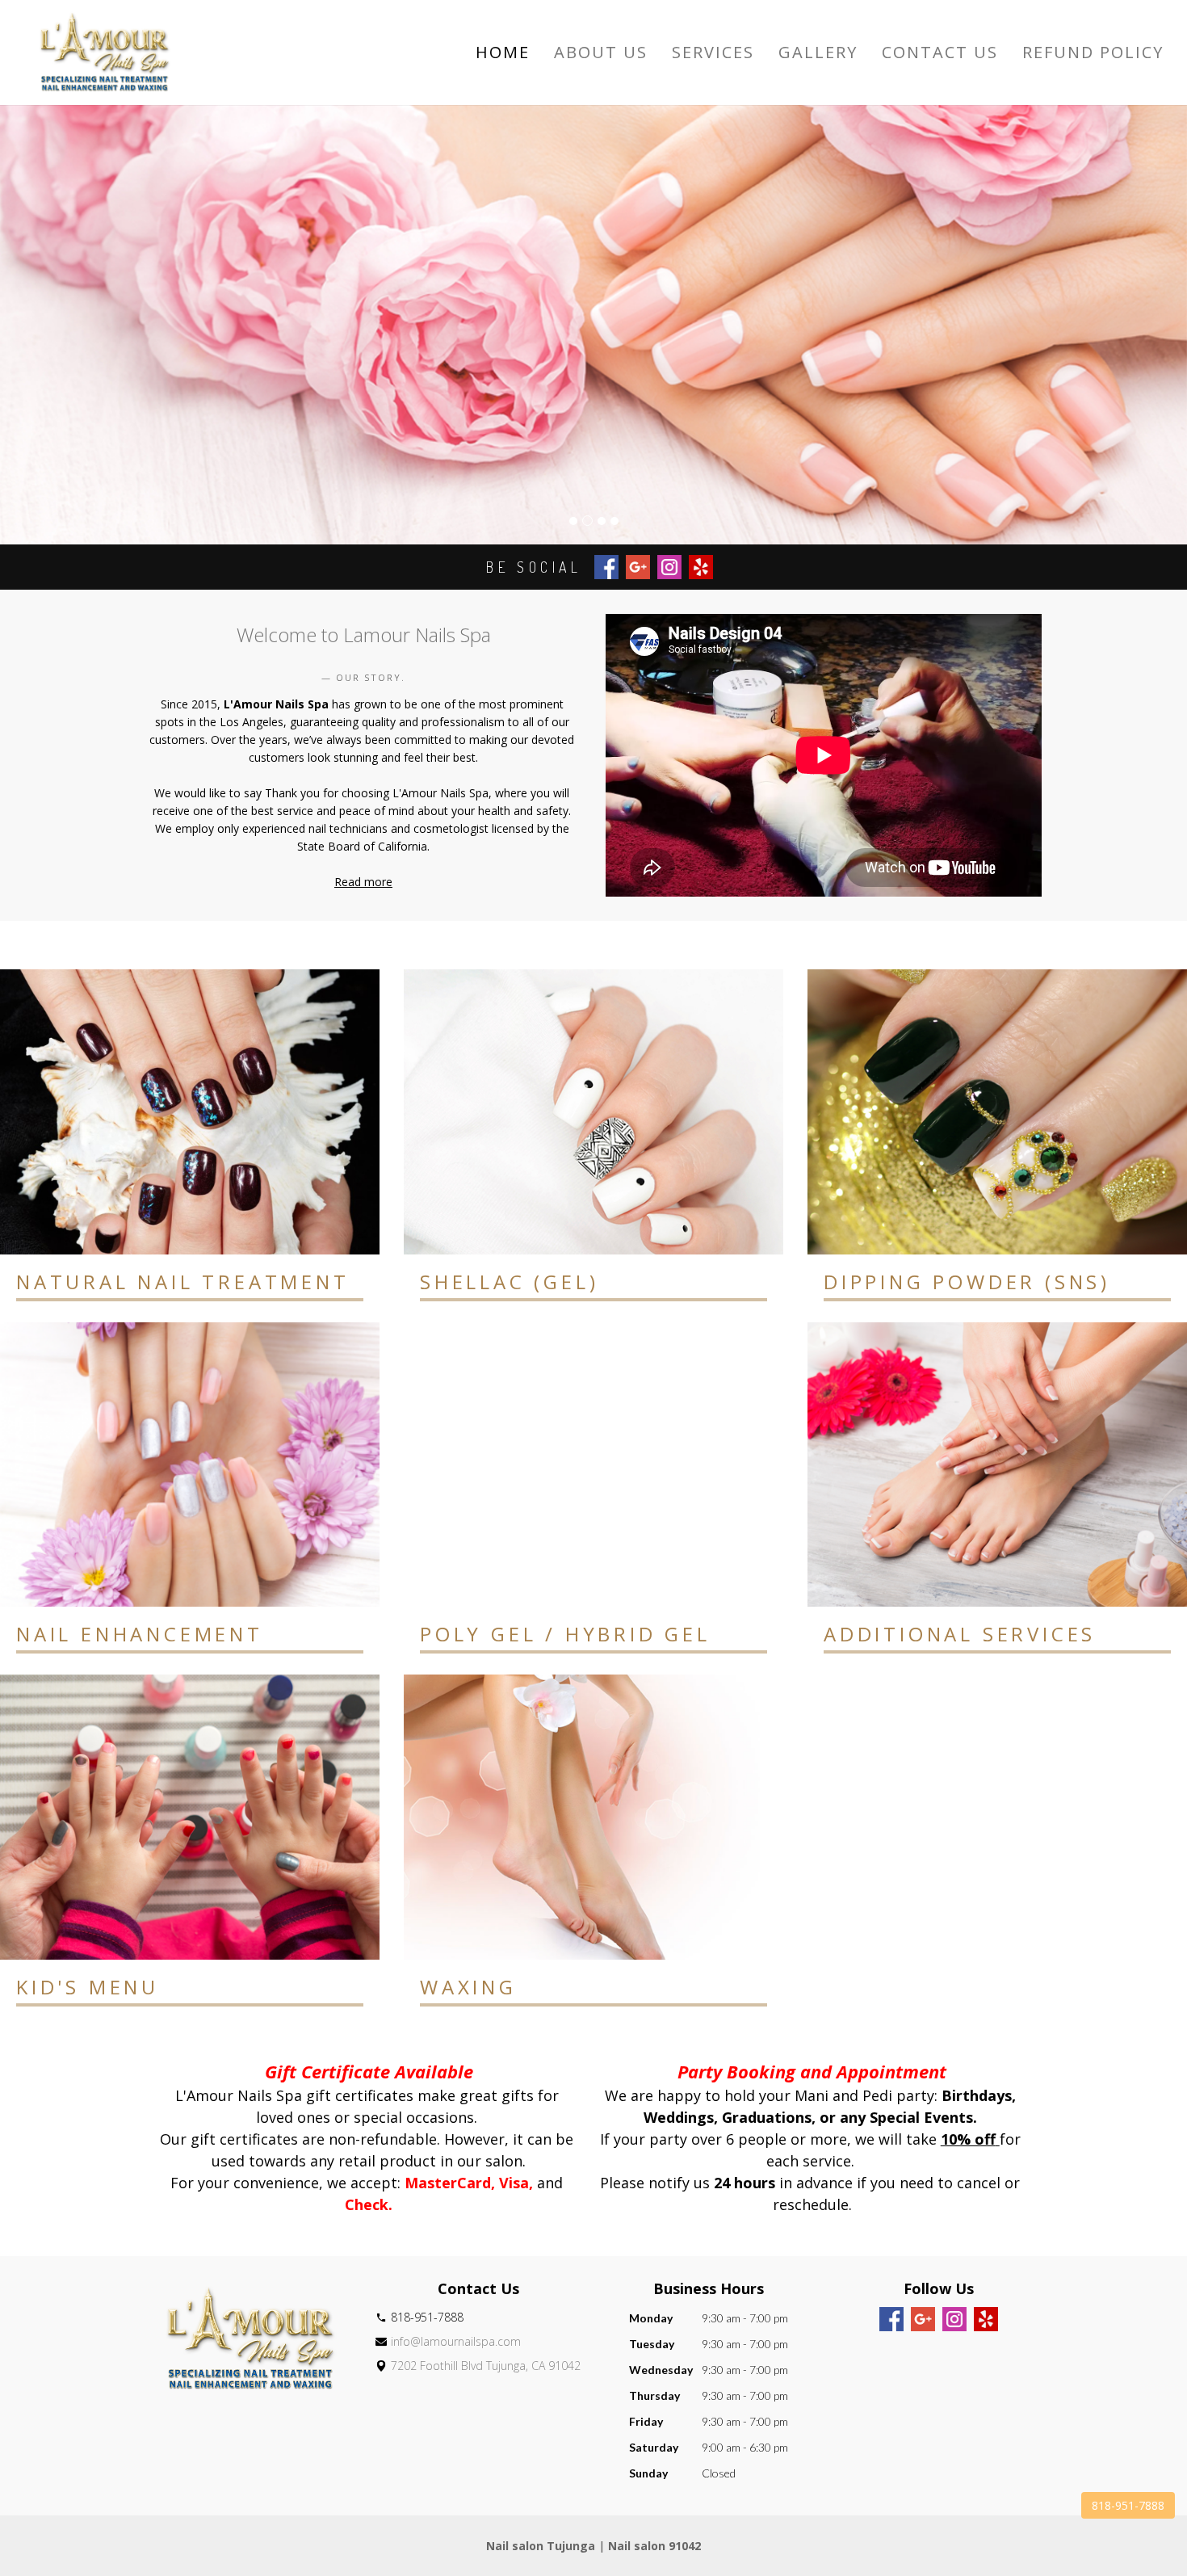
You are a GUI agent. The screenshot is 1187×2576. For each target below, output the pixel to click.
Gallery (818, 53)
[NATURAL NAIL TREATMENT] (190, 1112)
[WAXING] (593, 1817)
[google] (923, 2319)
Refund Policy (1093, 53)
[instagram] (954, 2319)
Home (503, 53)
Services (713, 53)
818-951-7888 (1128, 2505)
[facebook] (891, 2319)
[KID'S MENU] (190, 1817)
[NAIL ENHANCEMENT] (190, 1465)
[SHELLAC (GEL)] (593, 1112)
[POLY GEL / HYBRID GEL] (593, 1465)
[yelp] (986, 2319)
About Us (601, 53)
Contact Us (940, 53)
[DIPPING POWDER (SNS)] (997, 1112)
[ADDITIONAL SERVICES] (997, 1465)
